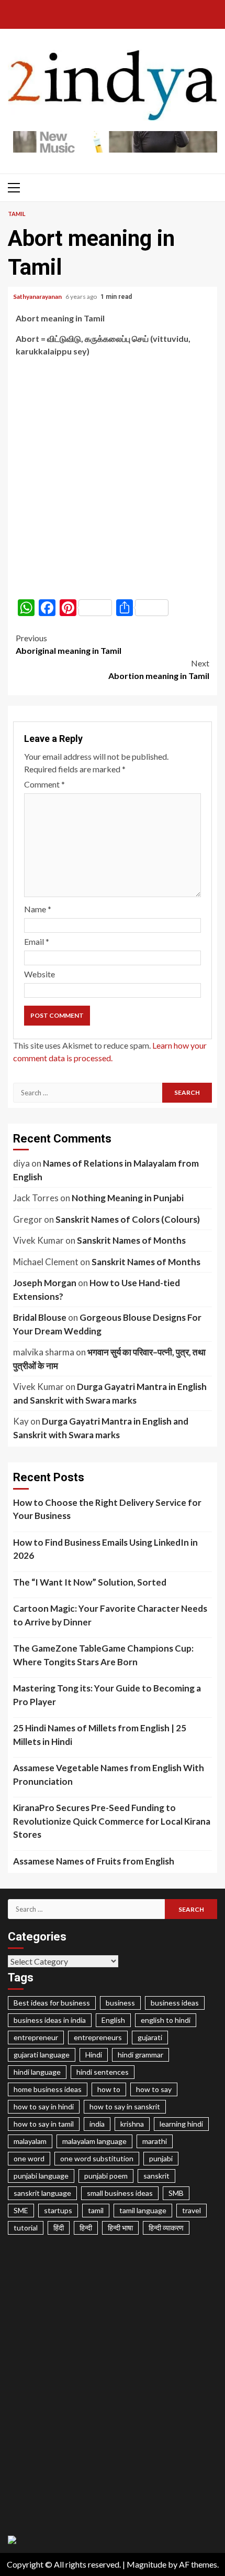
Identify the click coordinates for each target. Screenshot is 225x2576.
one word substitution (97, 2158)
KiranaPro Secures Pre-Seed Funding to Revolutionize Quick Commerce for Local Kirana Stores (112, 1821)
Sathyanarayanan (38, 297)
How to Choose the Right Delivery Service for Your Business (107, 1509)
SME (21, 2210)
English (113, 2020)
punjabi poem (106, 2176)
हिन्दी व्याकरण (166, 2228)
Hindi (94, 2055)
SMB (176, 2193)
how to (109, 2089)
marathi (155, 2141)
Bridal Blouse (40, 1317)
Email (37, 941)
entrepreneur (36, 2037)
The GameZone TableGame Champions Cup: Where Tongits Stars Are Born (103, 1655)
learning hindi (181, 2124)
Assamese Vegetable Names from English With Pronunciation (109, 1775)
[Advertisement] (113, 478)
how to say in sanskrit (125, 2106)
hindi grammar (140, 2055)
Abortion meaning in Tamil (159, 669)
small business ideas (120, 2193)
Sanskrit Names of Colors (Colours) (128, 1219)
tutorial (26, 2228)
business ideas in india (50, 2020)
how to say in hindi (44, 2106)
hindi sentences (103, 2072)
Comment (44, 784)
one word (29, 2158)
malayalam (30, 2141)
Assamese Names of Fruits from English (94, 1861)
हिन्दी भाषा (120, 2228)
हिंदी (59, 2228)
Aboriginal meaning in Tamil (69, 644)
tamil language (143, 2210)
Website (40, 974)
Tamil (17, 214)
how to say (154, 2089)
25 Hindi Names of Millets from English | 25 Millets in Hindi (100, 1735)
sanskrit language (42, 2193)
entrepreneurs (98, 2037)
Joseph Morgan (45, 1283)
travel (192, 2210)
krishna (132, 2124)
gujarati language (42, 2055)
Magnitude (147, 2564)
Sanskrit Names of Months (131, 1240)
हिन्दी (86, 2228)
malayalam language (94, 2141)
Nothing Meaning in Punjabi (128, 1198)
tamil (96, 2210)
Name (38, 909)
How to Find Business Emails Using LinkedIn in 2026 (105, 1549)
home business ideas (48, 2089)
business (120, 2003)
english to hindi (166, 2020)
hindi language (37, 2072)
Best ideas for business (52, 2003)
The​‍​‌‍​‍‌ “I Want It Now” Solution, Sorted (90, 1582)
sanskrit (156, 2176)
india (97, 2124)
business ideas (175, 2003)
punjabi (161, 2158)
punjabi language (41, 2176)
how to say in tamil (44, 2124)
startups (58, 2210)
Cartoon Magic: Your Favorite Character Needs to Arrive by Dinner (110, 1615)
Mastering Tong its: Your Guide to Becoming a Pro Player (107, 1695)
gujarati (150, 2037)
